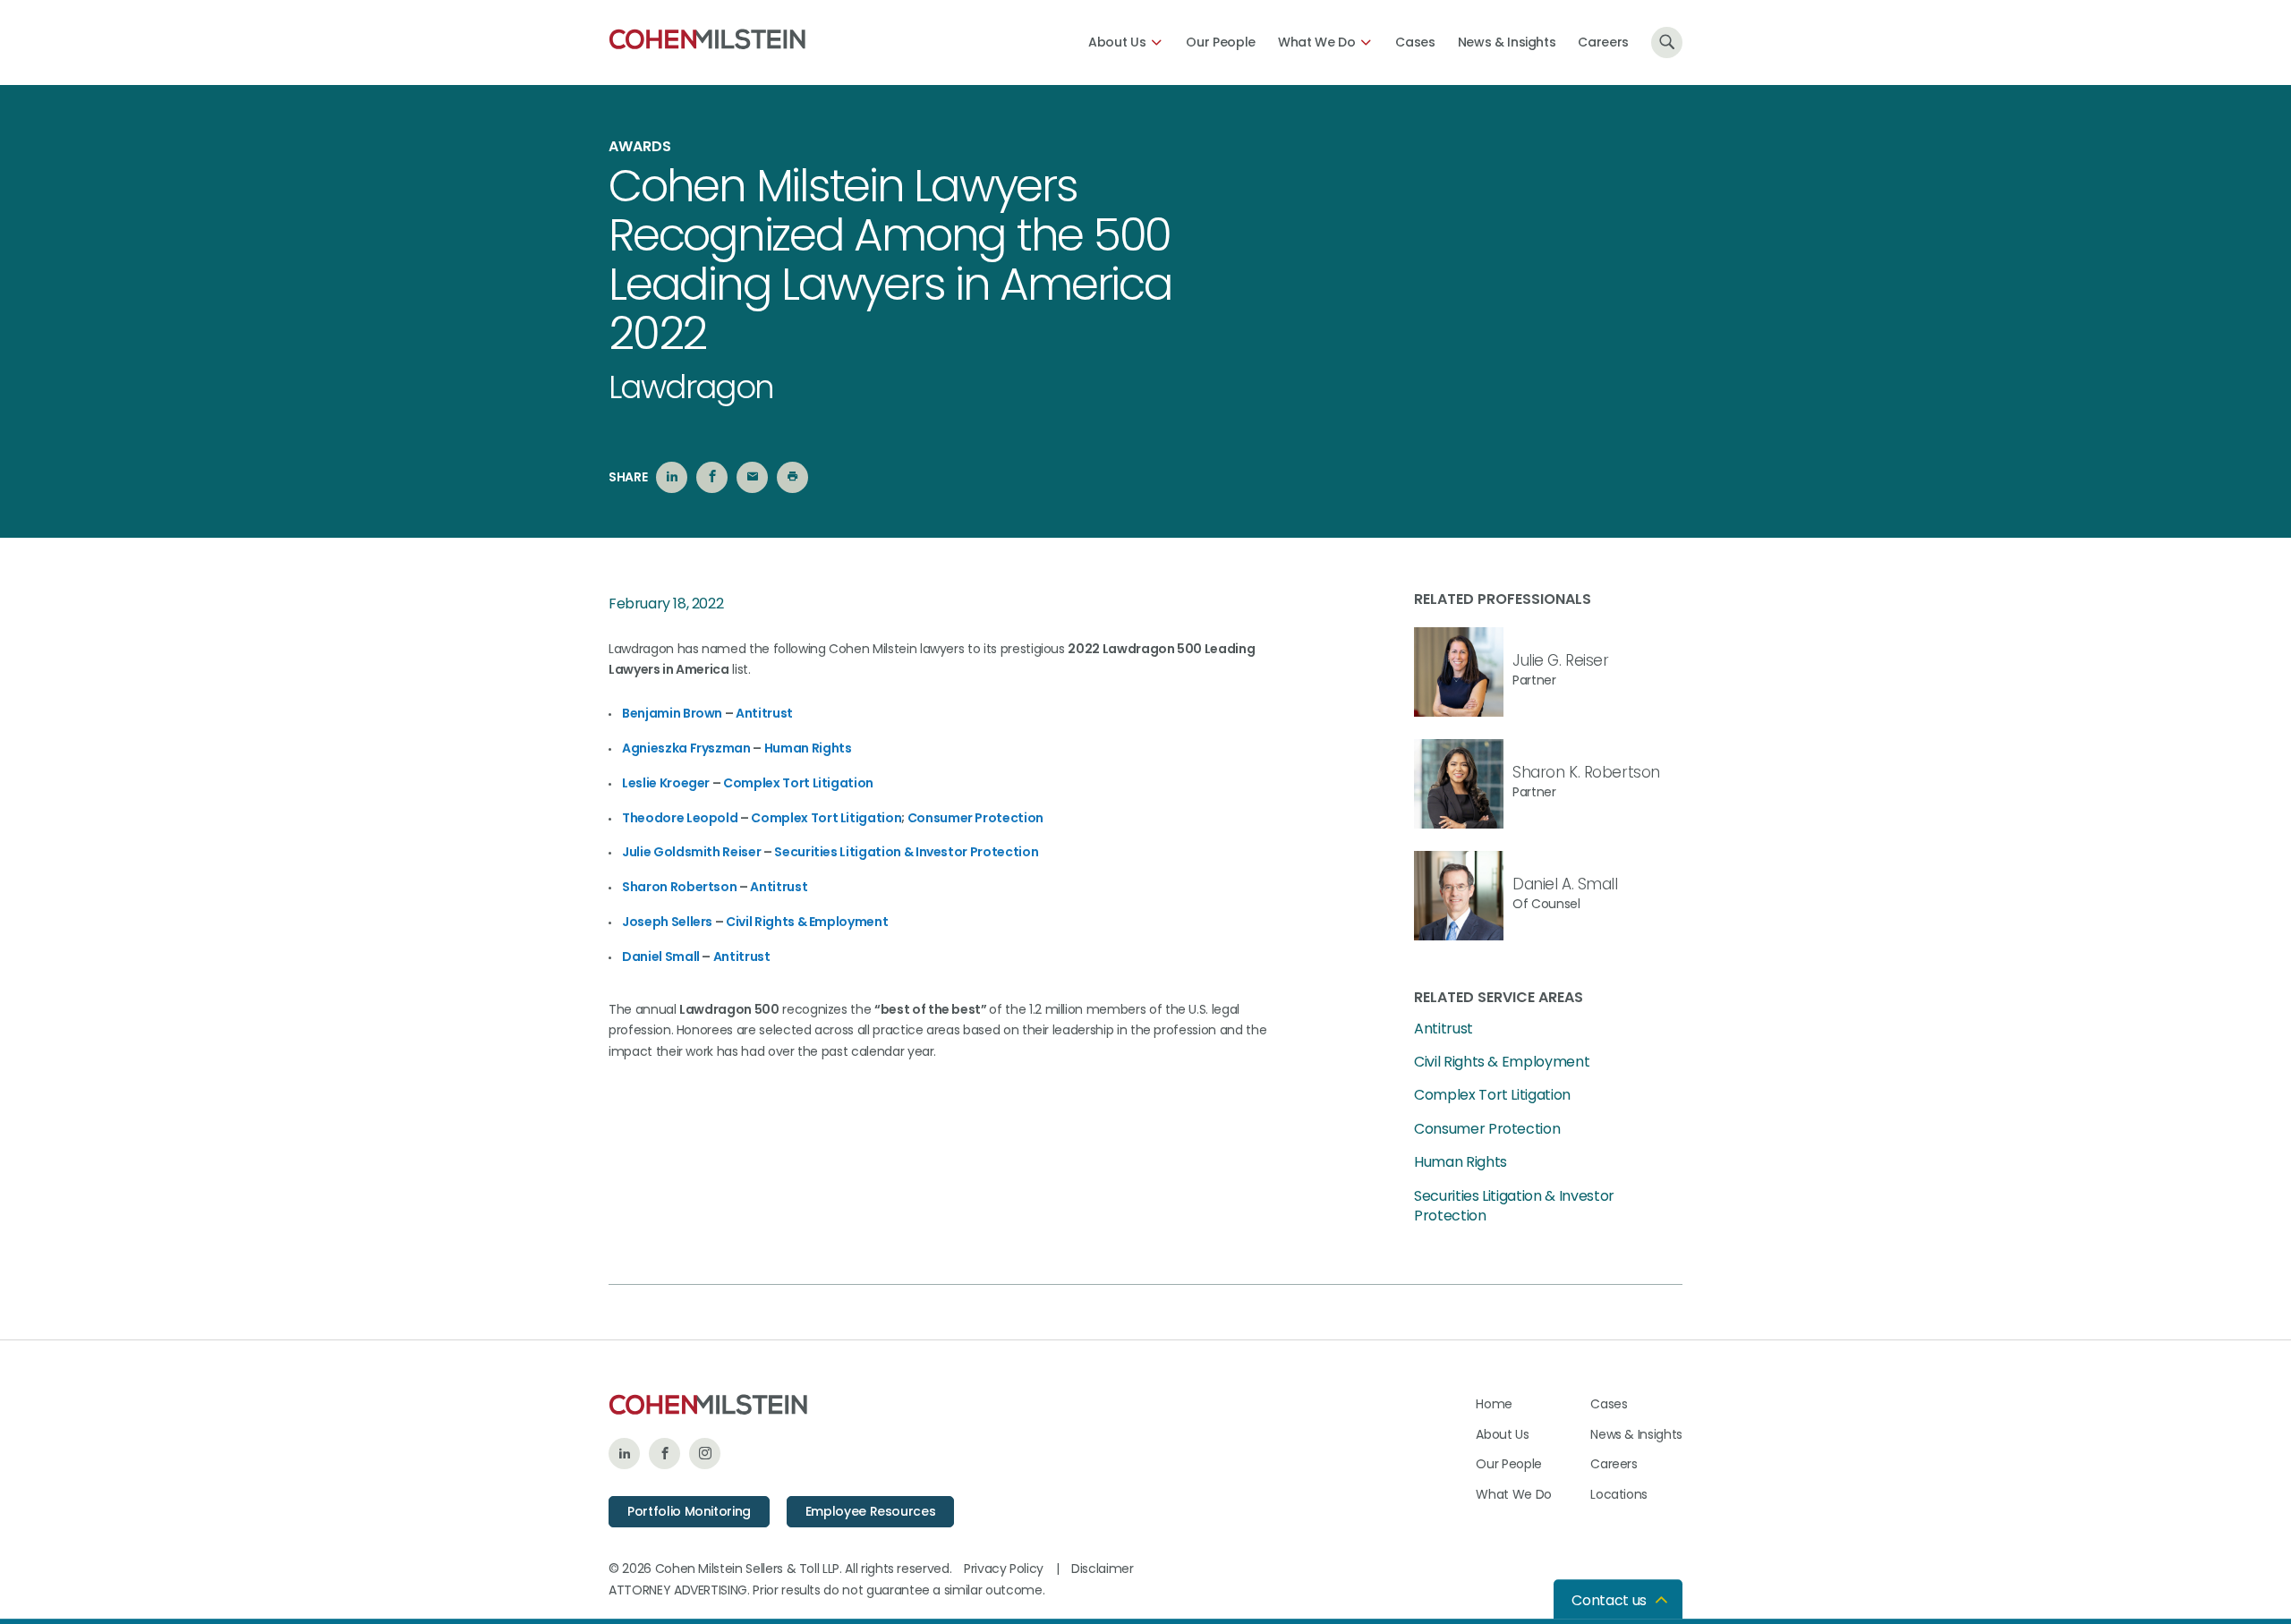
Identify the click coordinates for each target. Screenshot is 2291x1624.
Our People (1221, 42)
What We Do (1317, 42)
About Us (1117, 42)
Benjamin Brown (672, 713)
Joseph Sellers (667, 922)
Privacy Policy (1004, 1569)
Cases (1415, 42)
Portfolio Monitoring (689, 1511)
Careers (1603, 42)
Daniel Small (661, 957)
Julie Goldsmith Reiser (691, 852)
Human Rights (808, 748)
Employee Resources (871, 1511)
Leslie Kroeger (666, 783)
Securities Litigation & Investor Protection (906, 852)
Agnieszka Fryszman (686, 748)
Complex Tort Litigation (798, 783)
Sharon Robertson (679, 887)
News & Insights (1507, 42)
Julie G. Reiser (1561, 660)
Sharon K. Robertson (1586, 772)
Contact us (1609, 1600)
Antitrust (764, 713)
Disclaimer (1103, 1569)
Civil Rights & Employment (807, 922)
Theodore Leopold (680, 818)
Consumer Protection (975, 818)
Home (1494, 1404)
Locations (1619, 1494)
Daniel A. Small (1565, 884)
